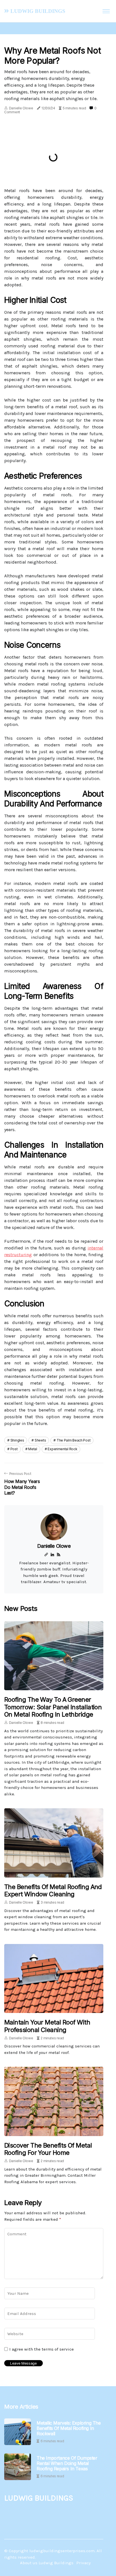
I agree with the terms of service (42, 2349)
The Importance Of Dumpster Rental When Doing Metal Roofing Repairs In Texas (67, 2463)
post (14, 1449)
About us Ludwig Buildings (47, 2563)
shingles (17, 1440)
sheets (40, 1440)
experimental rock (62, 1449)
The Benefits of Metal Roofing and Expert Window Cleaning (53, 1890)
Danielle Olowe (21, 108)
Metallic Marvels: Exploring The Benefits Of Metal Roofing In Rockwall (69, 2428)
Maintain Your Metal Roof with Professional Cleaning (47, 2026)
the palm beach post (73, 1440)
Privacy (83, 2563)
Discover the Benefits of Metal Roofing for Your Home (48, 2149)
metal (33, 1449)
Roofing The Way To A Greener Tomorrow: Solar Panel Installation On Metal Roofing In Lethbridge (53, 1707)
